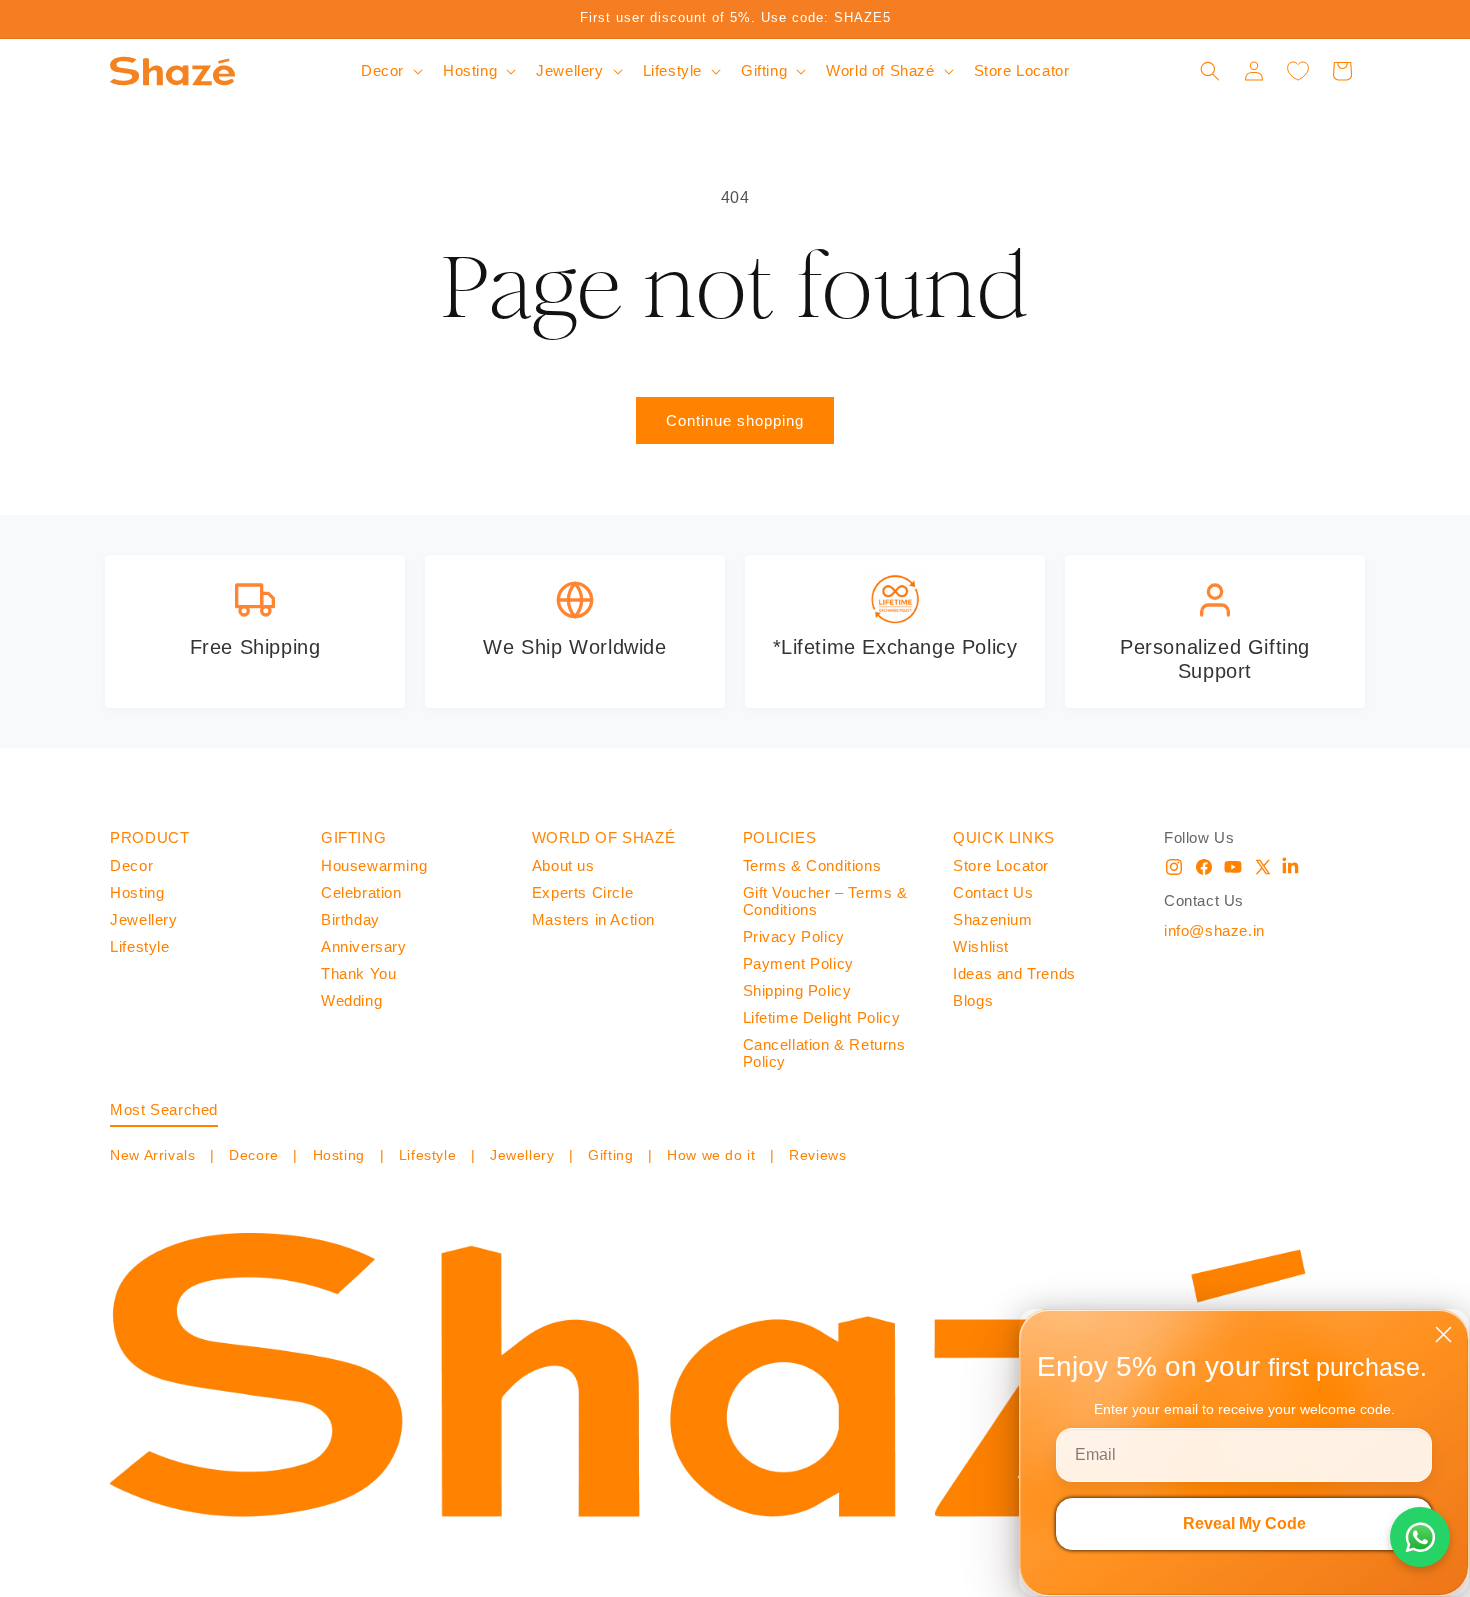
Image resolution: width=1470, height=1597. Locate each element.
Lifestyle (139, 946)
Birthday (350, 919)
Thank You (358, 973)
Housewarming (374, 865)
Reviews (816, 1155)
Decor (131, 865)
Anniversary (364, 946)
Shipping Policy (797, 990)
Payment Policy (798, 963)
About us (563, 865)
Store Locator (1001, 865)
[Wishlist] (1298, 71)
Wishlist (981, 946)
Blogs (973, 1000)
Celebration (361, 892)
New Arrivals (155, 1155)
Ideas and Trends (1014, 973)
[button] (390, 71)
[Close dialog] (1443, 1334)
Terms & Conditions (812, 865)
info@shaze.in (1214, 930)
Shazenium (992, 919)
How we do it (711, 1155)
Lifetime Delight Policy (822, 1017)
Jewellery (143, 919)
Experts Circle (582, 892)
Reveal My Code (1244, 1523)
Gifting (611, 1155)
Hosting (137, 892)
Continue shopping (735, 420)
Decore (254, 1155)
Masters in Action (593, 919)
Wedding (351, 1000)
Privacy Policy (794, 936)
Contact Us (993, 892)
